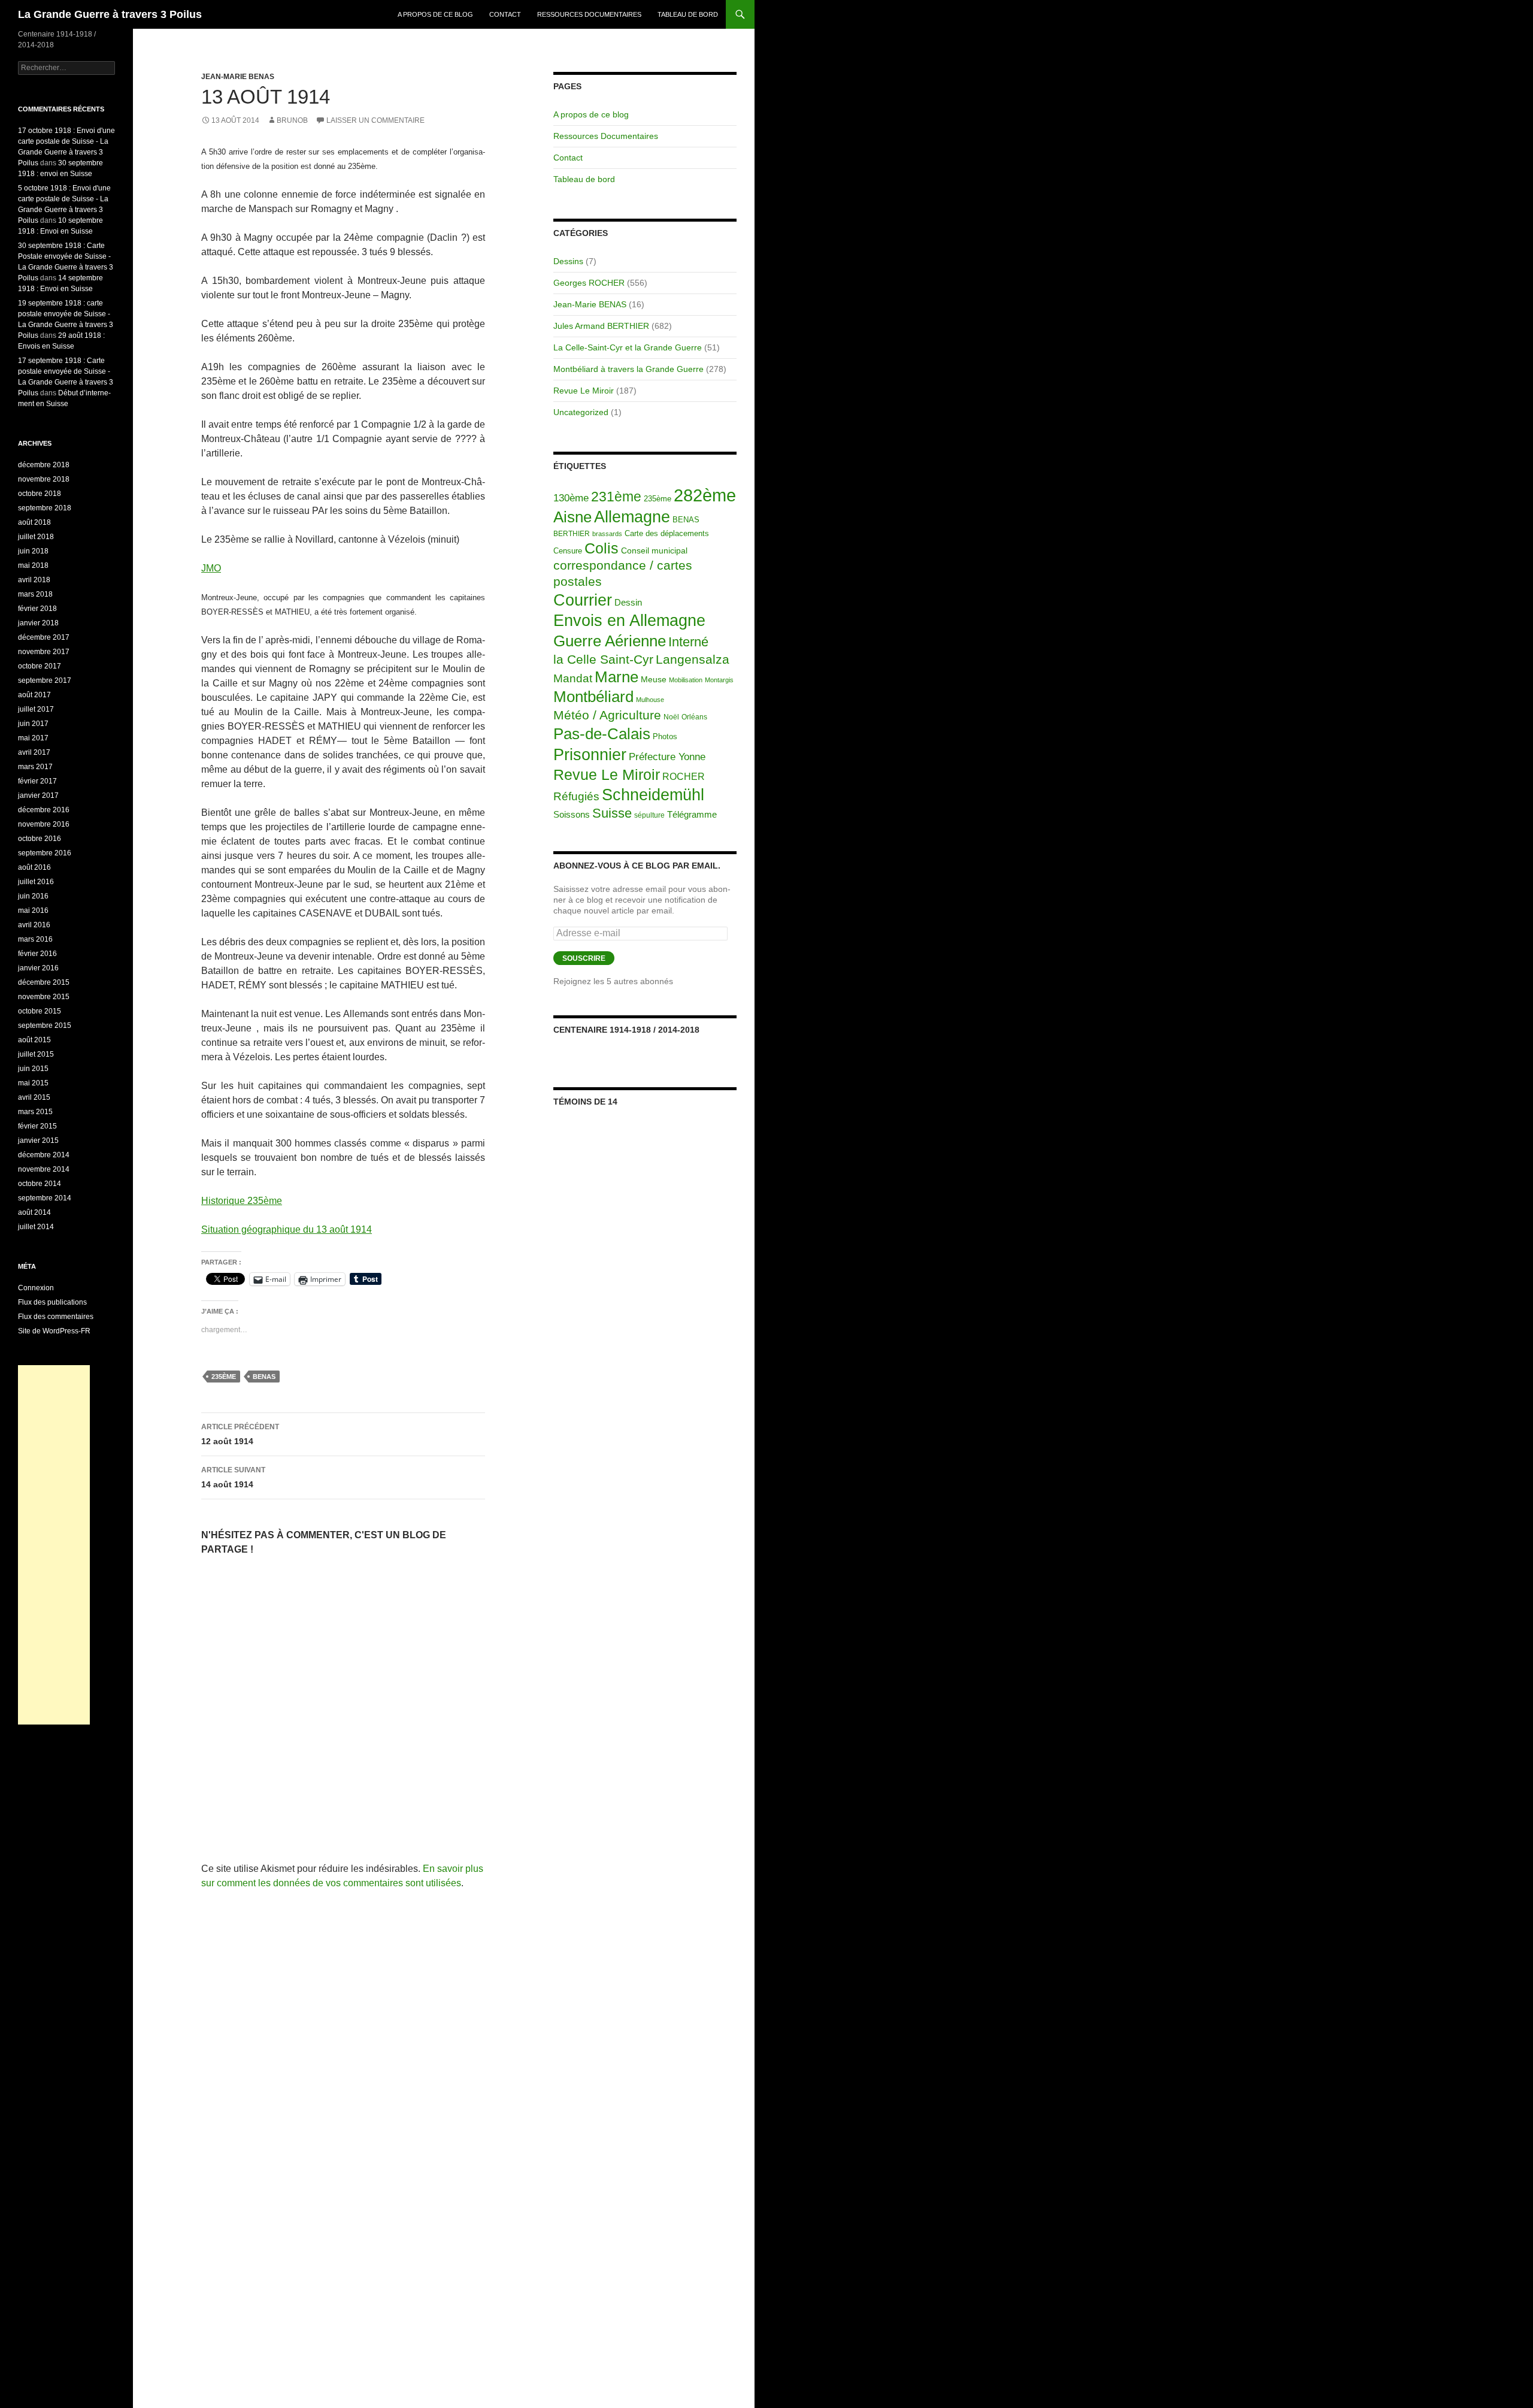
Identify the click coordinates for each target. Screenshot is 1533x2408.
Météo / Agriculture (607, 715)
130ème (571, 498)
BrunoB (292, 120)
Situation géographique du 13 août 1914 (287, 1229)
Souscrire (584, 958)
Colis (602, 548)
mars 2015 (35, 1112)
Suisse (612, 813)
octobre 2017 (40, 666)
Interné (688, 642)
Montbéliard (593, 697)
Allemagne (632, 517)
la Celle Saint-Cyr (603, 659)
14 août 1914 (233, 1477)
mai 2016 (33, 910)
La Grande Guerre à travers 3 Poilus (110, 14)
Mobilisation (686, 680)
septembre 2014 (45, 1198)
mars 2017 (35, 767)
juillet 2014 (36, 1227)
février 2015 (37, 1126)
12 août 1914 (240, 1434)
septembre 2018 (45, 508)
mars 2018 (35, 594)
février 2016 (37, 954)
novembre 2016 (44, 824)
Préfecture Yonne (667, 757)
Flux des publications (52, 1302)
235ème (224, 1377)
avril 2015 (34, 1097)
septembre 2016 (45, 853)
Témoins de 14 (585, 1102)
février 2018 (37, 609)
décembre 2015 (44, 982)
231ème (616, 497)
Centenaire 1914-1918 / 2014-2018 (626, 1030)
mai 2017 (33, 738)
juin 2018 (33, 551)
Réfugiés (576, 796)
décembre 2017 (44, 637)
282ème (705, 495)
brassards (607, 534)
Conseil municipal (654, 551)
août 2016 (34, 867)
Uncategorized (581, 412)
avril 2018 (34, 580)
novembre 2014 (44, 1169)
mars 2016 (35, 939)
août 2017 (34, 695)
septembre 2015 (45, 1025)
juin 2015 (33, 1069)
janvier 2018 (38, 623)
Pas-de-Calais (602, 734)
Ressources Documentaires (589, 14)
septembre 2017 (45, 680)
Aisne (572, 517)
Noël (671, 717)
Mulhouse (650, 700)
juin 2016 (33, 896)
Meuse (654, 680)
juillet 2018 (36, 537)
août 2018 (34, 522)
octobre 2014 (40, 1184)
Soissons (572, 814)
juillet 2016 (36, 882)
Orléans (694, 717)
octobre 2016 (40, 839)
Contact (505, 14)
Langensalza (693, 659)
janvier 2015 (38, 1141)
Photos (665, 736)
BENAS (264, 1377)
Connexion (36, 1288)
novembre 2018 (44, 479)
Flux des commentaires (56, 1317)
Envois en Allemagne (629, 620)
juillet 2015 (36, 1054)
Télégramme (692, 814)
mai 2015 (33, 1083)
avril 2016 (34, 925)
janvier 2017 (38, 795)
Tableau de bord (688, 14)
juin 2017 (33, 724)
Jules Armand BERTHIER (601, 326)
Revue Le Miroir (584, 391)
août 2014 (34, 1212)
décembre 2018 (44, 465)
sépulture (649, 815)
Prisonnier (590, 754)
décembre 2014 (44, 1155)
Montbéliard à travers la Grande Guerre (628, 369)
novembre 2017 (44, 652)
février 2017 (37, 781)
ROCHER (684, 777)
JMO (211, 568)
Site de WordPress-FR (54, 1331)
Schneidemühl (653, 795)
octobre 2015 (40, 1011)
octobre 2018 (40, 494)
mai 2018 (33, 565)
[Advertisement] (54, 1545)
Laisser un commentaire (375, 120)
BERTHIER (572, 534)
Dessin (628, 603)
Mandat (573, 678)
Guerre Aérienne (610, 641)
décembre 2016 (44, 810)
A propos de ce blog (435, 14)
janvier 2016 (38, 968)
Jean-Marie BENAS (238, 77)
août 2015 (34, 1040)
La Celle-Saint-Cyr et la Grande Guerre (628, 347)
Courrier (583, 600)
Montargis (719, 680)
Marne (616, 677)
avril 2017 (34, 752)
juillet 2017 (36, 709)
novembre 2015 (44, 997)
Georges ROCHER (589, 283)
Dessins (568, 261)
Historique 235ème (242, 1201)
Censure (568, 551)
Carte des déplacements (667, 533)
